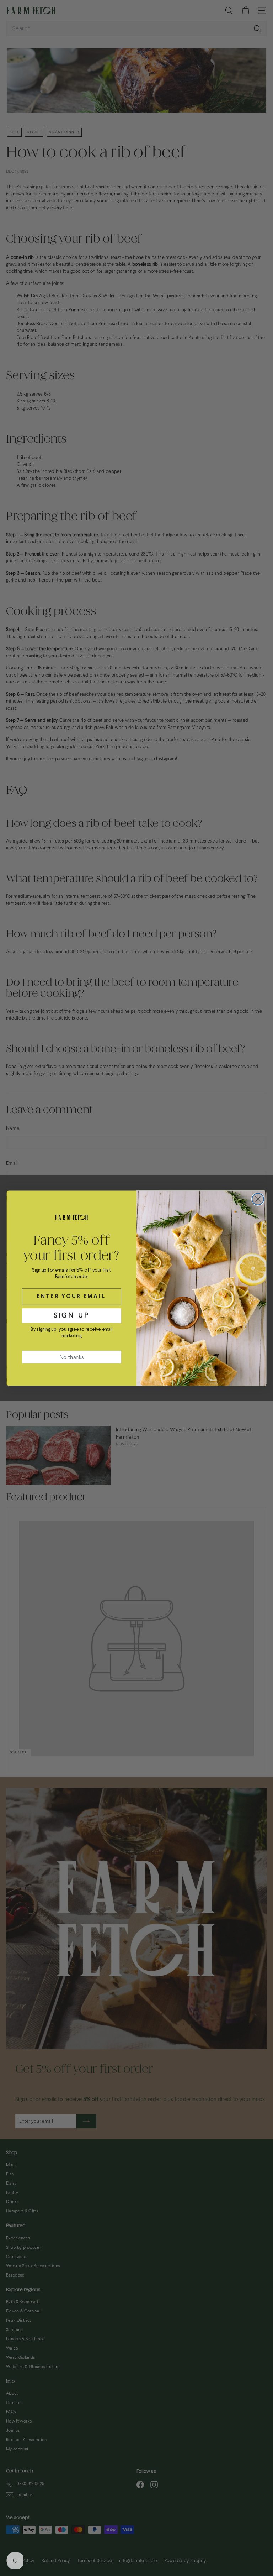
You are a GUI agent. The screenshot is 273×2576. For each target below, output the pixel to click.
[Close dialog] (258, 1199)
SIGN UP (72, 1315)
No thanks (71, 1357)
